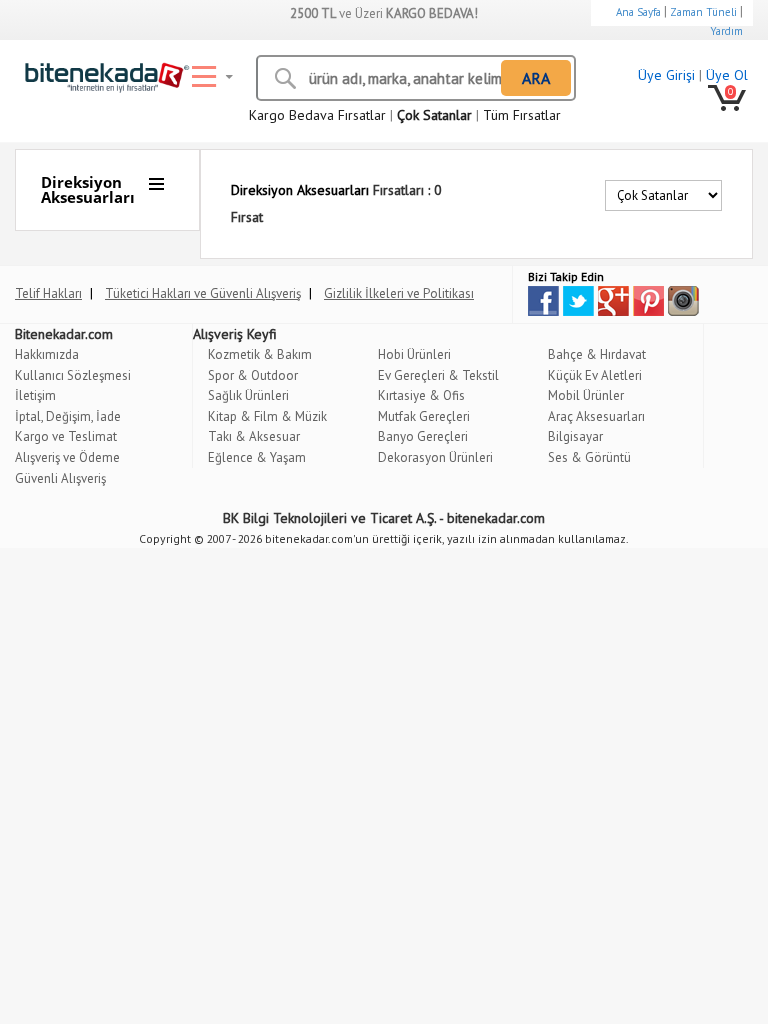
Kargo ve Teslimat (66, 436)
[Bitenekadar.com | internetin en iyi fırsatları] (102, 73)
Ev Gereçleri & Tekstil (438, 375)
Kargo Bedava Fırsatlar (317, 115)
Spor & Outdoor (253, 375)
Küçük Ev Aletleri (595, 375)
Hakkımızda (47, 354)
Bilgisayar (575, 436)
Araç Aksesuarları (596, 416)
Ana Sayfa (638, 12)
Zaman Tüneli (703, 12)
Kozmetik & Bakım (260, 354)
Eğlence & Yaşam (257, 457)
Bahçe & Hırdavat (597, 354)
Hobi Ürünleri (414, 354)
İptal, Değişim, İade (68, 416)
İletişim (35, 395)
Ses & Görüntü (589, 457)
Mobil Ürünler (586, 395)
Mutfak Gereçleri (424, 416)
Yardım (726, 31)
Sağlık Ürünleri (248, 395)
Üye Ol (727, 75)
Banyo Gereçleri (423, 436)
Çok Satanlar (434, 115)
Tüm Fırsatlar (522, 115)
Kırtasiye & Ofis (421, 395)
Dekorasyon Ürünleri (435, 457)
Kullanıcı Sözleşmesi (73, 375)
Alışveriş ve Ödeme (67, 457)
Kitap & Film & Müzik (267, 416)
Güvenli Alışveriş (60, 478)
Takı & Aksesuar (254, 436)
